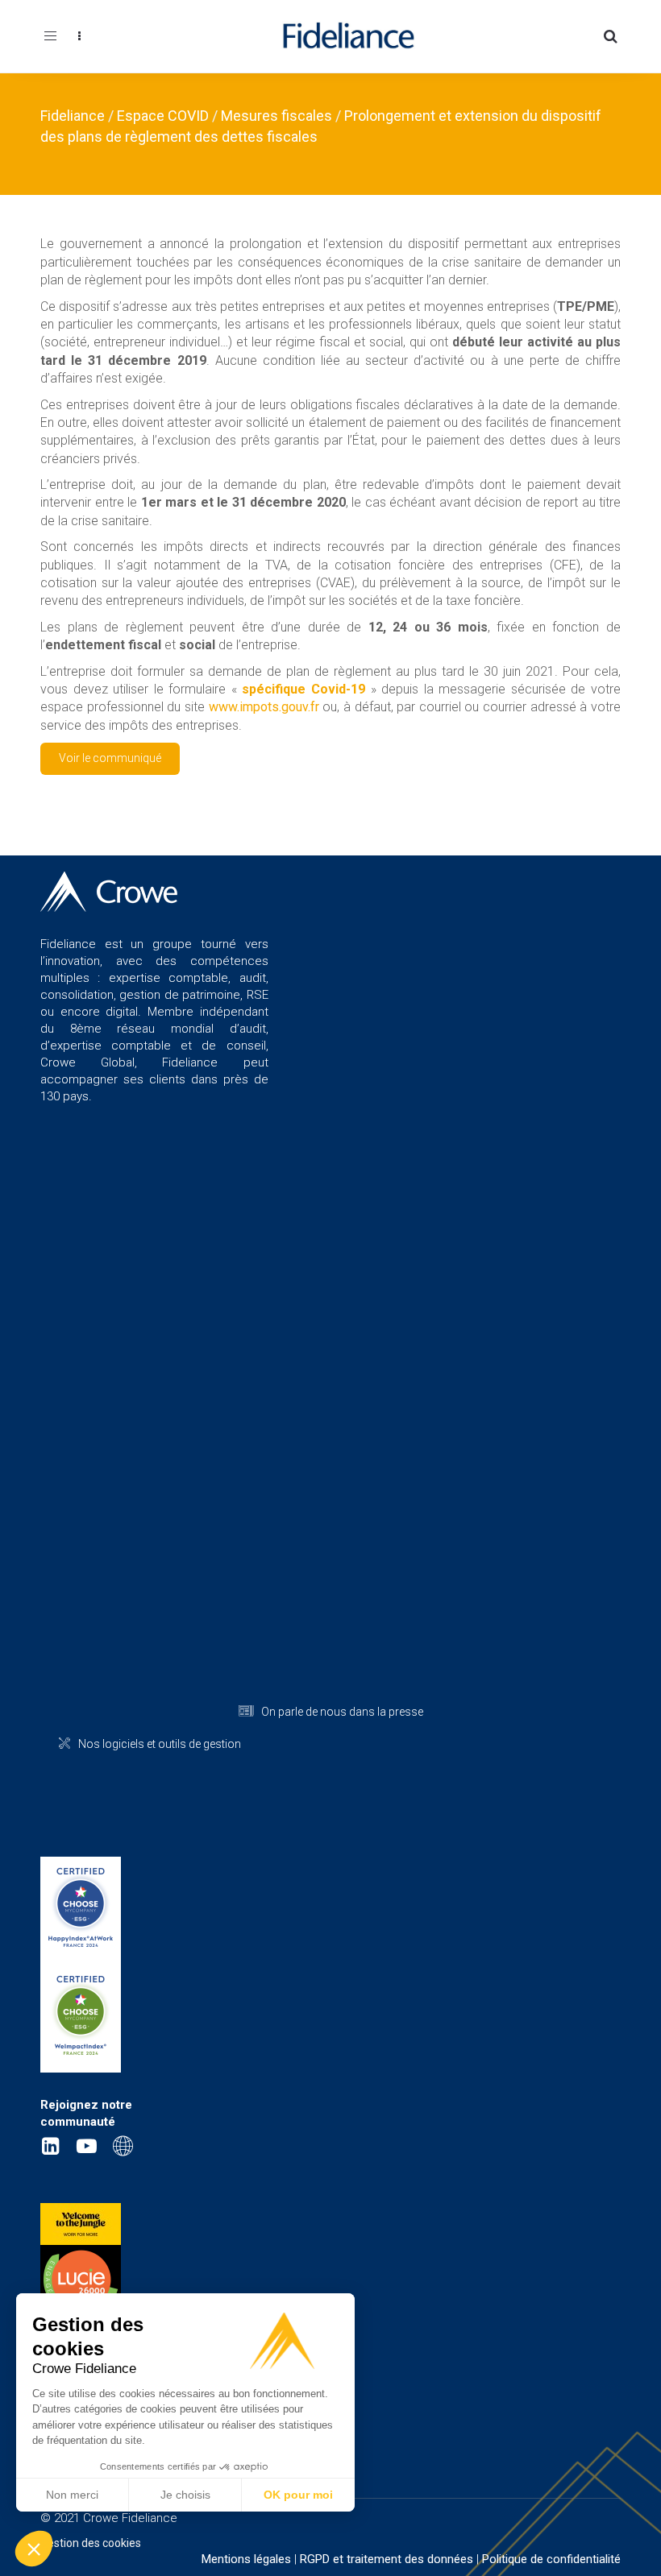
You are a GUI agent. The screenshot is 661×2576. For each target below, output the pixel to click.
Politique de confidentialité (551, 2559)
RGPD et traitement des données (387, 2559)
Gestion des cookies (91, 2543)
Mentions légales (246, 2559)
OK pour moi (298, 2495)
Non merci (72, 2495)
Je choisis (185, 2495)
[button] (34, 2549)
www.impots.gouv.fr (264, 707)
